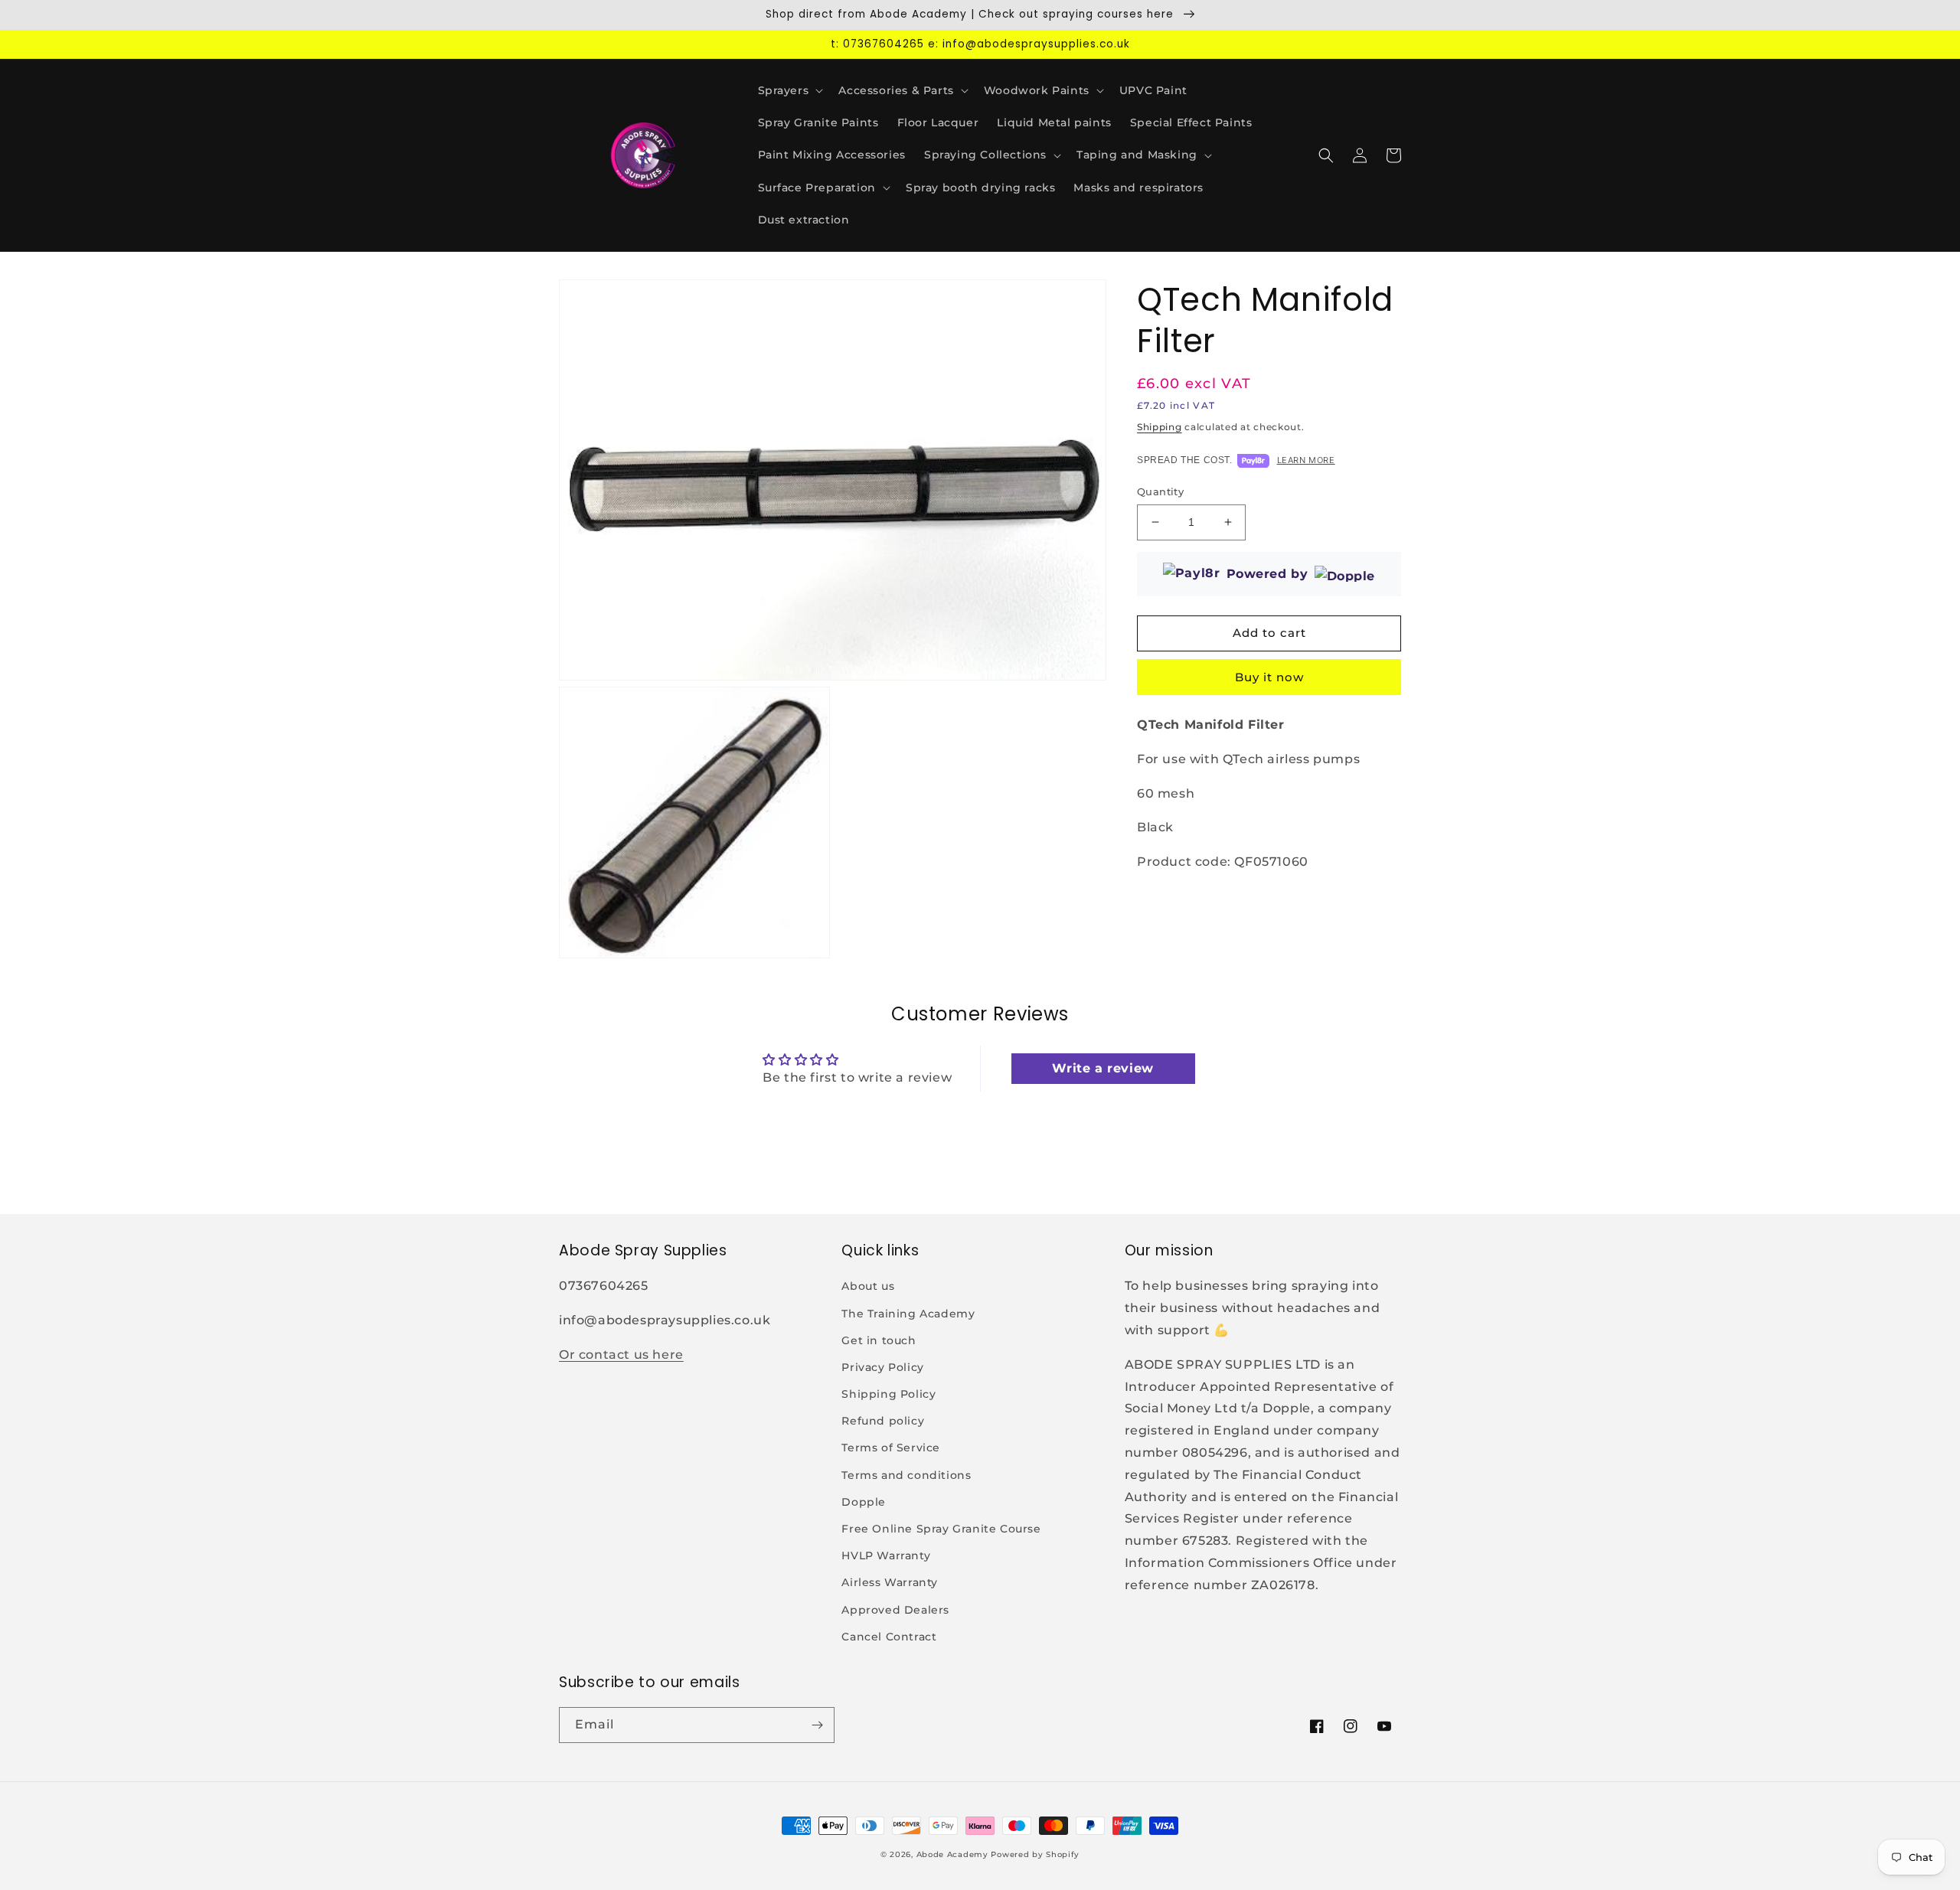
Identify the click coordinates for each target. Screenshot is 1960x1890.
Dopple (864, 1502)
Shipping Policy (889, 1394)
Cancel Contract (889, 1637)
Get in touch (879, 1340)
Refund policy (883, 1421)
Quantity (1160, 491)
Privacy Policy (882, 1367)
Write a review (1102, 1068)
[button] (789, 90)
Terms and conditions (906, 1475)
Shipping (1160, 427)
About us (868, 1286)
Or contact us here (621, 1355)
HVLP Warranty (886, 1555)
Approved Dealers (895, 1610)
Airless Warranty (890, 1582)
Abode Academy (952, 1854)
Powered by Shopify (1035, 1854)
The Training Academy (908, 1314)
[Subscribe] (817, 1725)
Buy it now (1269, 677)
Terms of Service (891, 1448)
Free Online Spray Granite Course (941, 1529)
